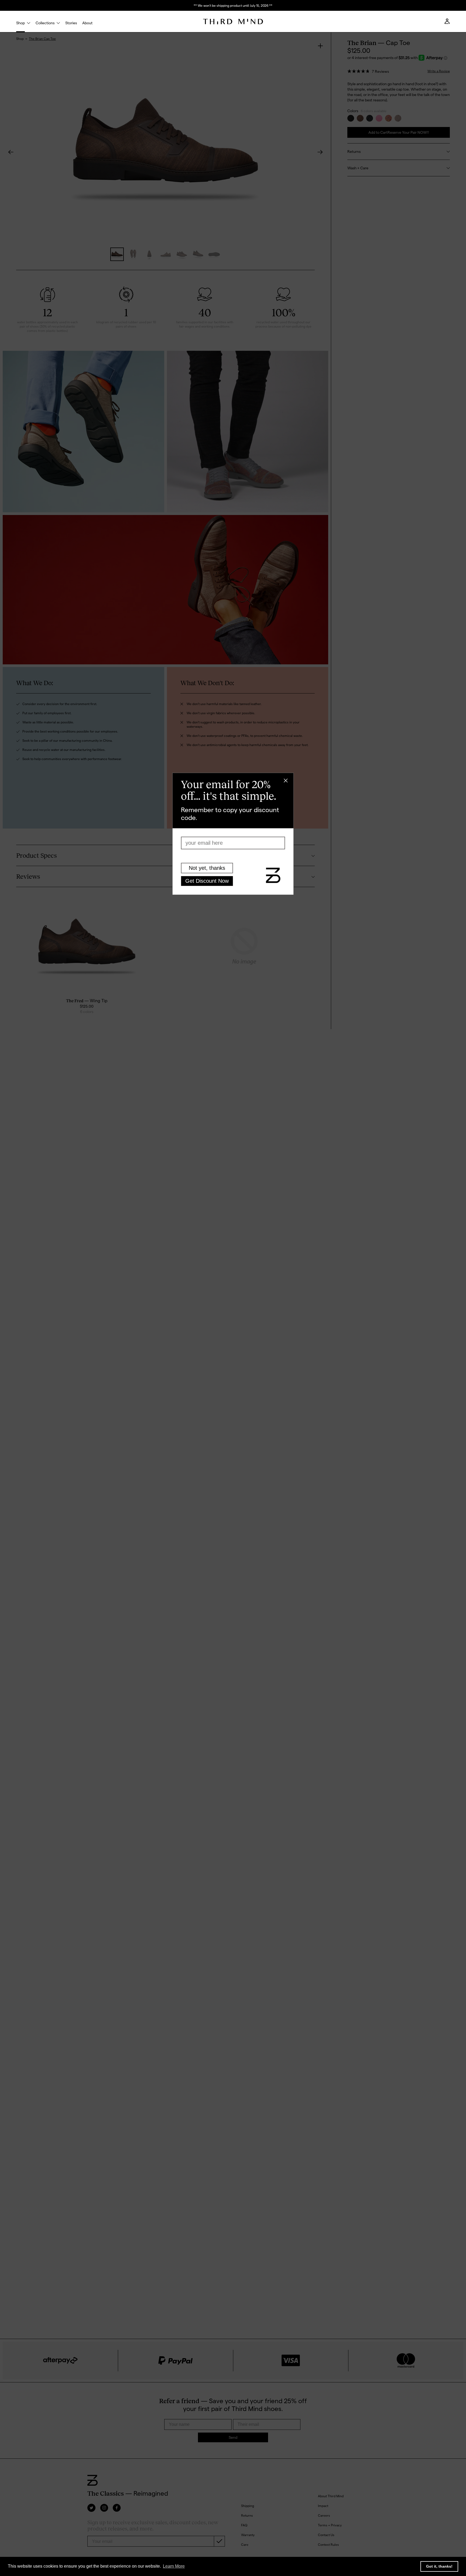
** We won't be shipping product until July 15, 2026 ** (233, 5)
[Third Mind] (233, 22)
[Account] (447, 23)
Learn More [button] (174, 2566)
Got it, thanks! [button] (439, 2566)
